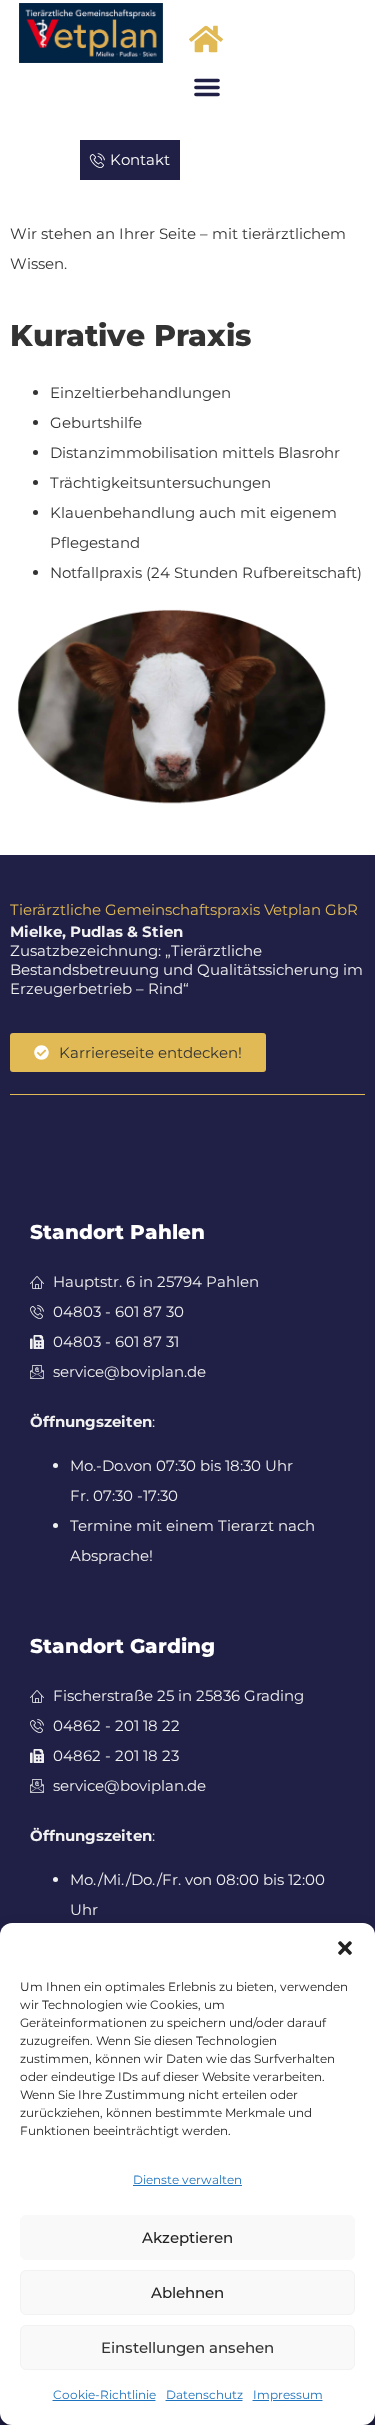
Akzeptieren (187, 2237)
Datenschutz (204, 2394)
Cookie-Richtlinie (104, 2394)
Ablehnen (187, 2292)
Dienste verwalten (187, 2179)
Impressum (288, 2394)
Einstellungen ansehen (187, 2347)
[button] (345, 1948)
